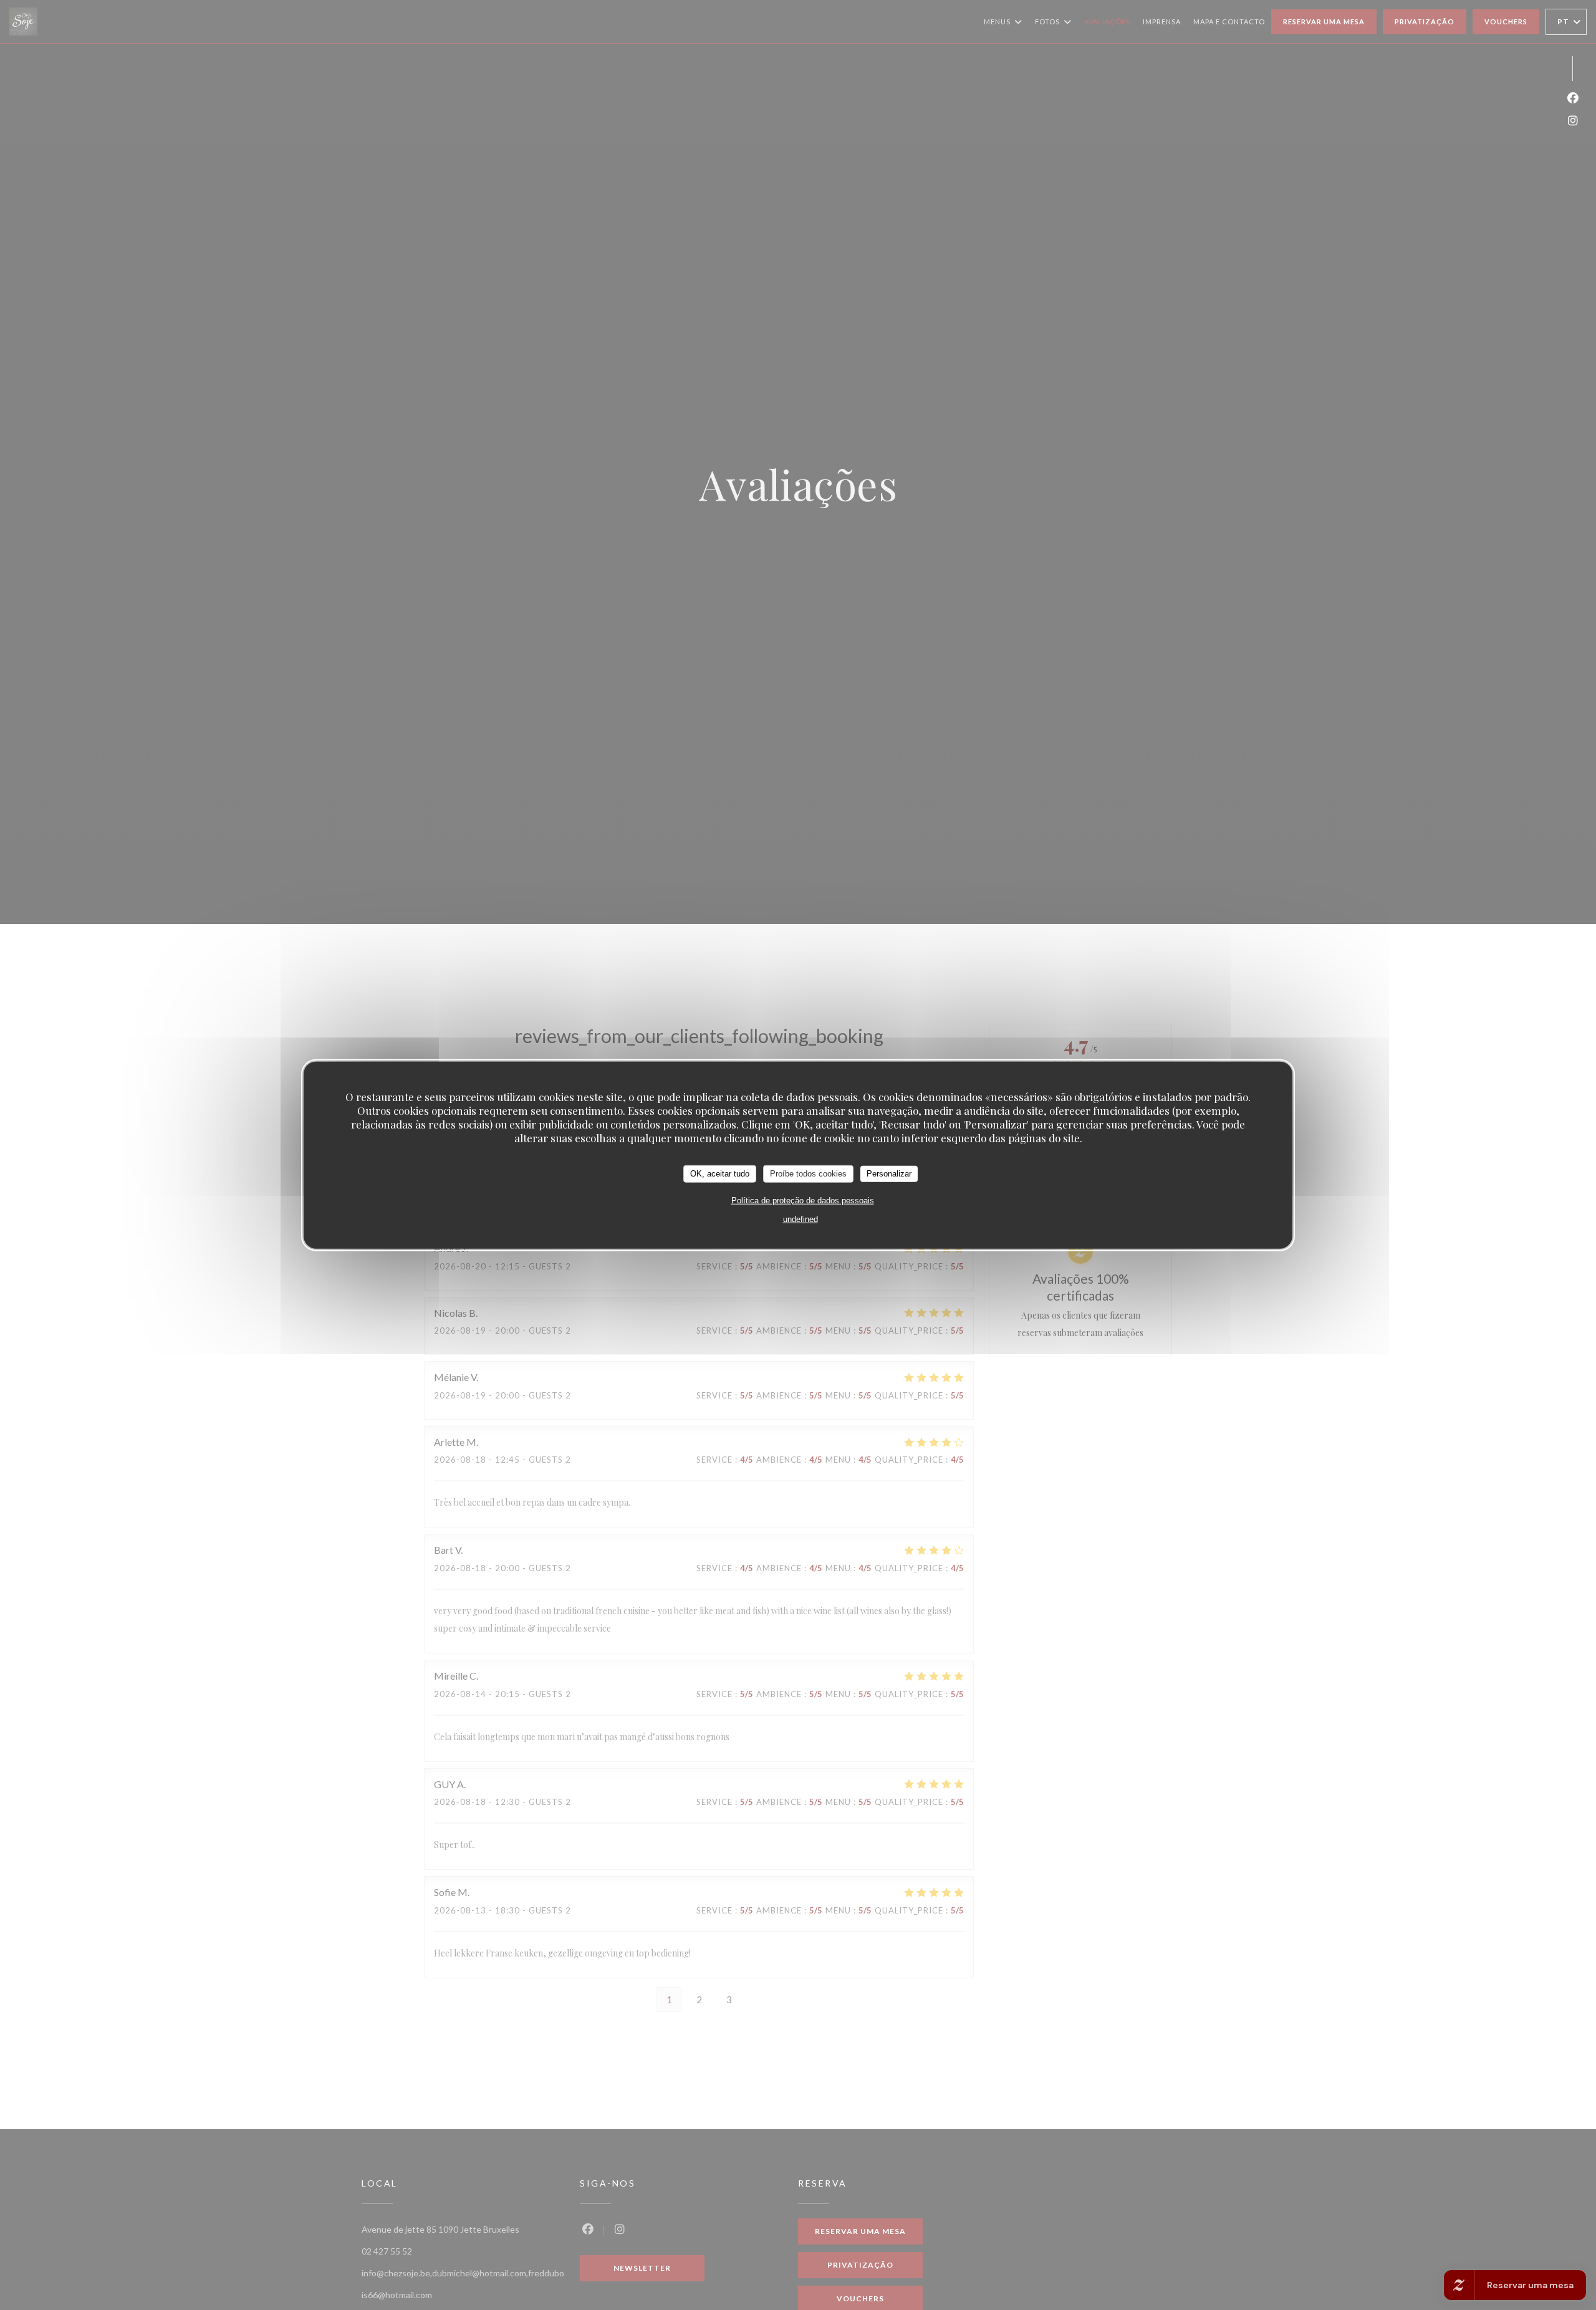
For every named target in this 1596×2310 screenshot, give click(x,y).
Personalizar (889, 1173)
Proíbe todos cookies (808, 1173)
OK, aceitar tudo (720, 1173)
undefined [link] (800, 1219)
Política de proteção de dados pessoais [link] (803, 1200)
